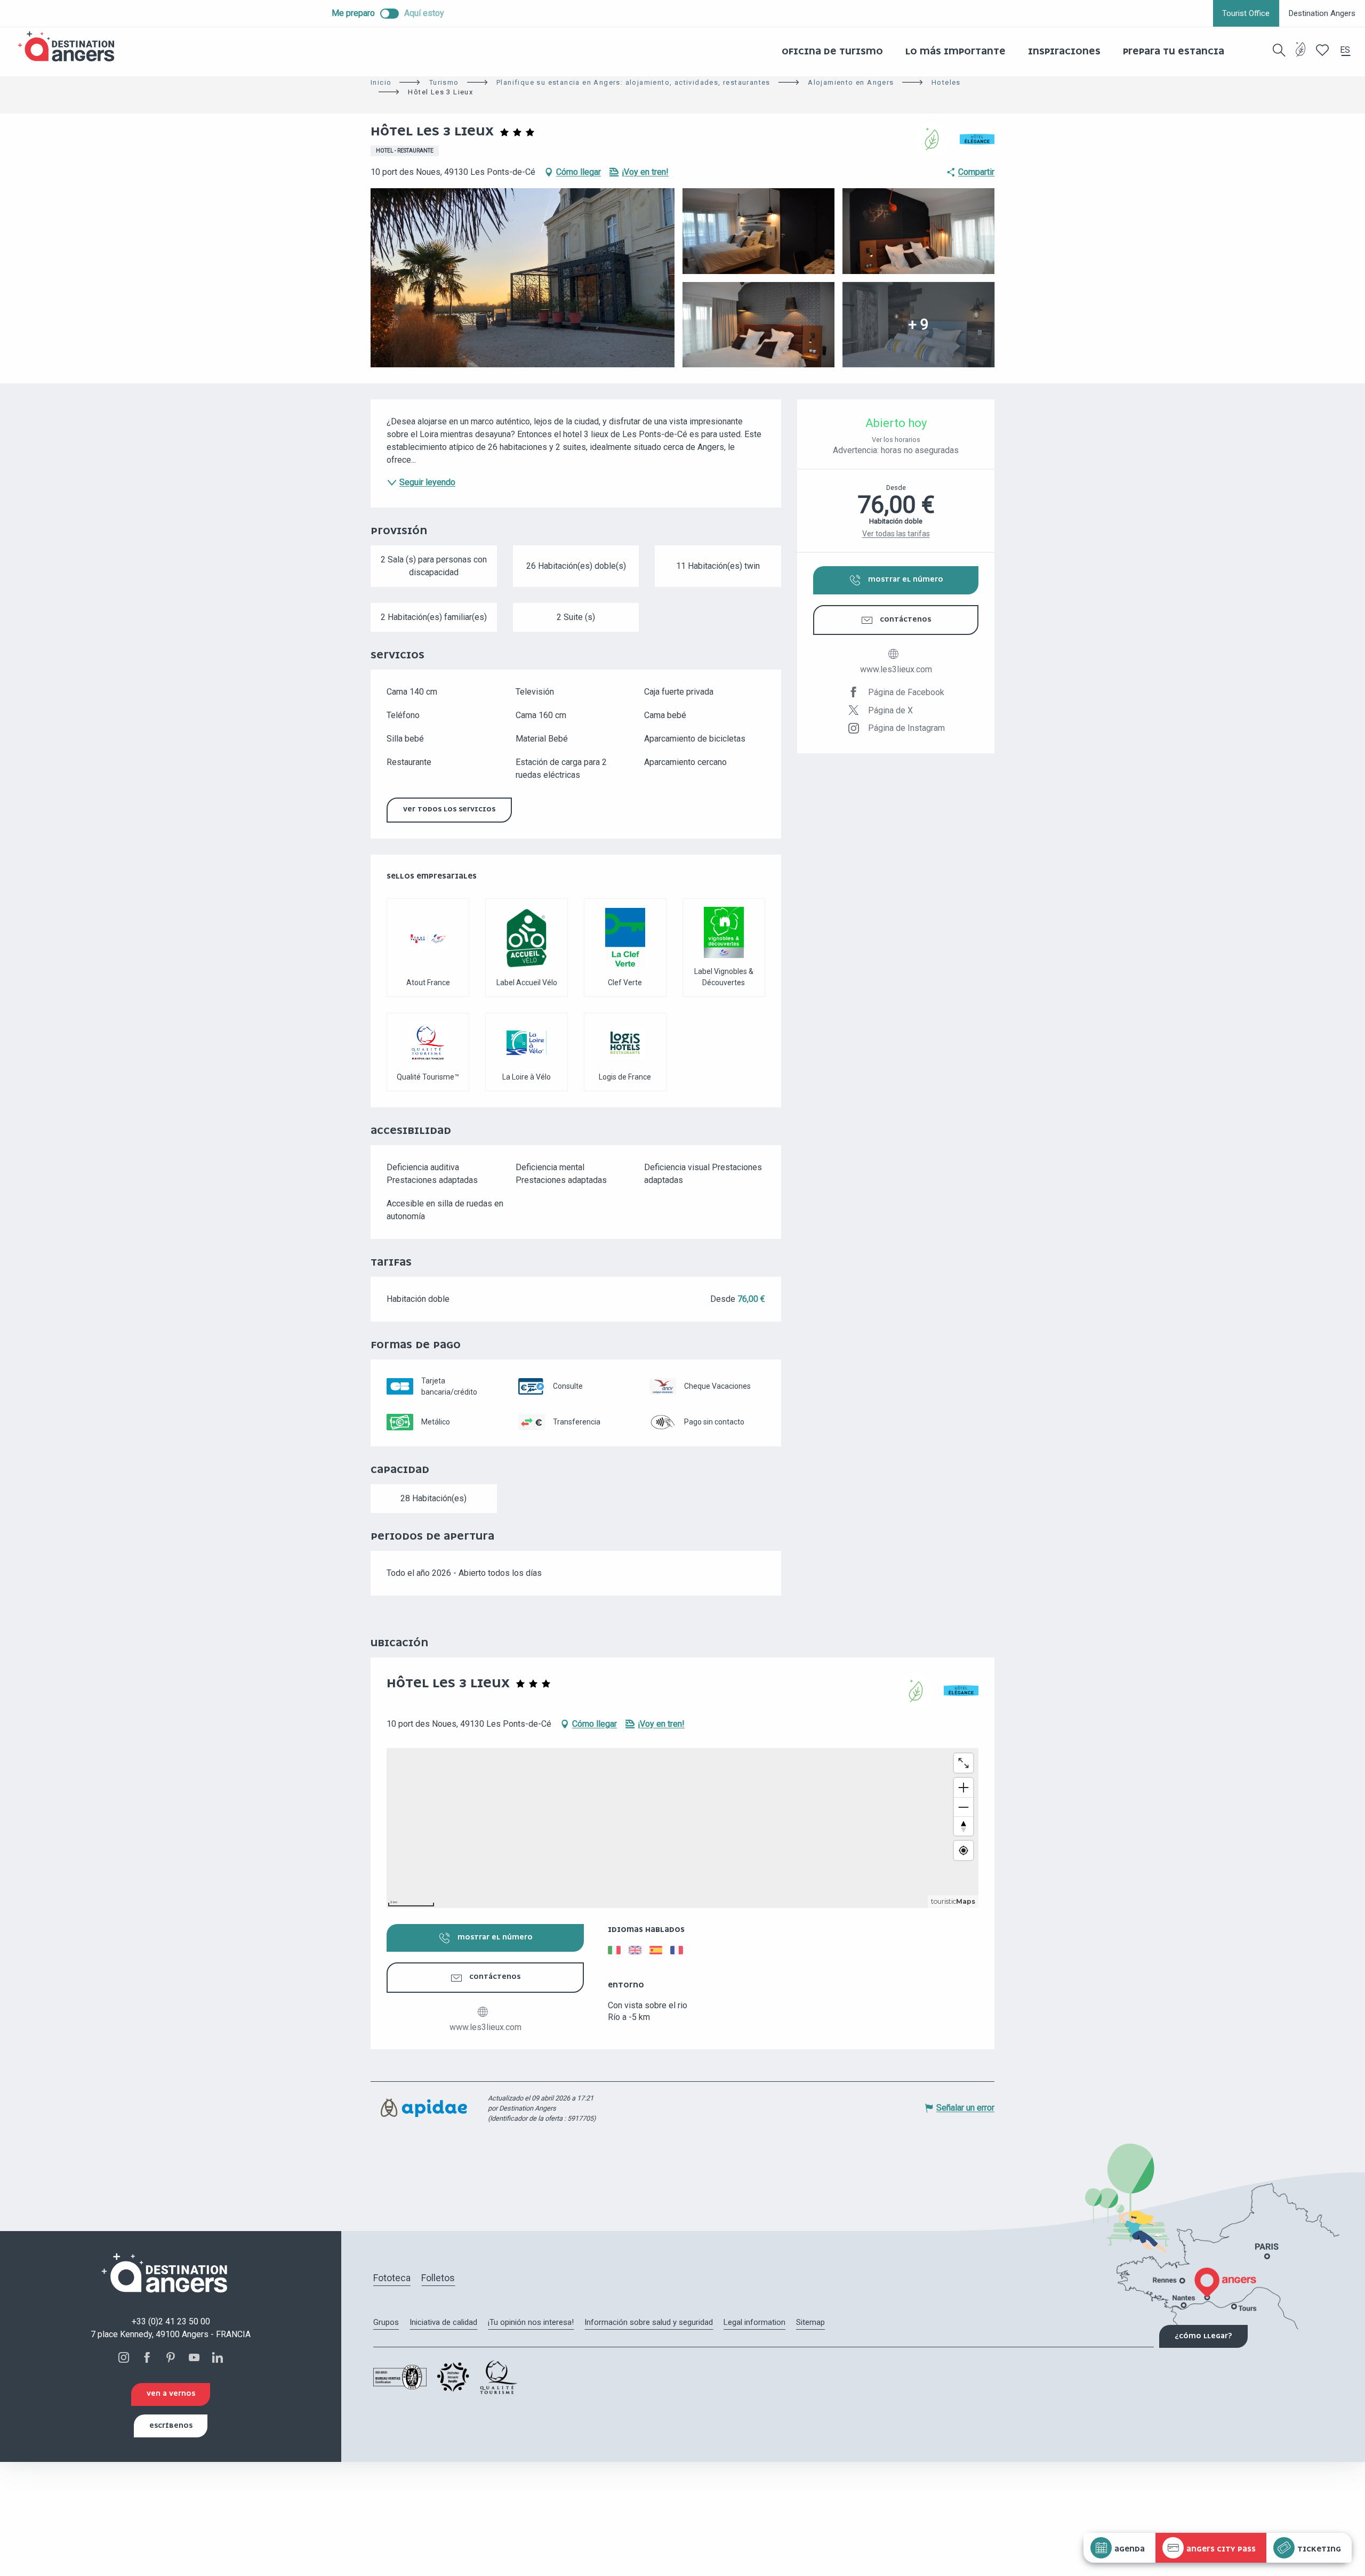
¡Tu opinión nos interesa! (531, 2322)
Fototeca (392, 2278)
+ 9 (918, 324)
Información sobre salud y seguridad (649, 2322)
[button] (1279, 50)
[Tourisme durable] (1301, 56)
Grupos (386, 2322)
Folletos (438, 2278)
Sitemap (810, 2322)
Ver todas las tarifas (896, 534)
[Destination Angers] (71, 47)
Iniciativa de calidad (443, 2322)
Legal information (754, 2322)
